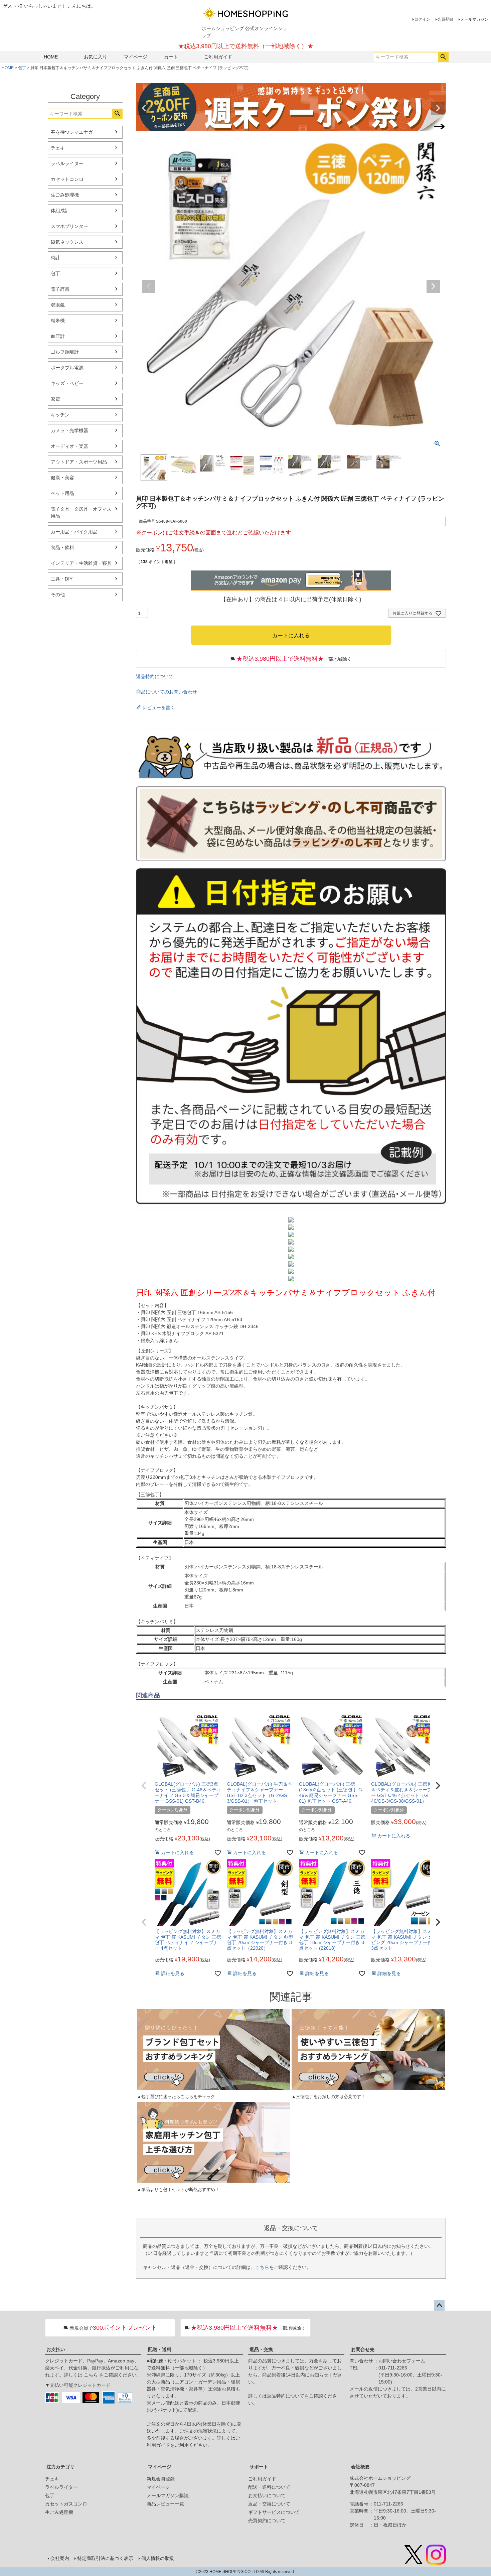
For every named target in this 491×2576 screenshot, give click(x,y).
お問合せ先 (363, 2349)
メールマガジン (474, 19)
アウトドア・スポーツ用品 (79, 462)
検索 (443, 57)
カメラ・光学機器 (69, 430)
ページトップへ (439, 2306)
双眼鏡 (58, 305)
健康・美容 (62, 478)
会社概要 (360, 2467)
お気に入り (96, 57)
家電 (55, 399)
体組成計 (60, 211)
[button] (144, 1786)
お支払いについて (267, 2495)
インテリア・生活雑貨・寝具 (81, 563)
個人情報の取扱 (158, 2558)
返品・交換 (261, 2349)
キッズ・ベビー (67, 383)
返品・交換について (269, 2504)
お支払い (56, 2349)
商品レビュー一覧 (165, 2504)
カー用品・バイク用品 (74, 532)
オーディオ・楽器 (69, 446)
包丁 (22, 68)
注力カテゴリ (60, 2467)
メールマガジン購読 (168, 2495)
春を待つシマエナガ (72, 132)
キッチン (60, 415)
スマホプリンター (69, 226)
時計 (55, 258)
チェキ (58, 148)
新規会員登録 (161, 2479)
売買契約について (267, 2521)
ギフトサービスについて (274, 2512)
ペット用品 (62, 493)
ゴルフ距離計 (65, 352)
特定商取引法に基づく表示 (105, 2558)
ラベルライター (67, 163)
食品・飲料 (62, 547)
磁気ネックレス (67, 242)
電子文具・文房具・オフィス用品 (81, 512)
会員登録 (445, 19)
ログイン (422, 19)
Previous (144, 108)
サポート (259, 2467)
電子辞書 (60, 289)
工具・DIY (62, 579)
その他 (58, 595)
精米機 (58, 320)
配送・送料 (160, 2349)
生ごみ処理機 (65, 195)
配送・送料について (269, 2487)
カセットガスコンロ (66, 2504)
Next (438, 108)
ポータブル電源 (67, 368)
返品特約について (155, 676)
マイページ (136, 57)
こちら (262, 2267)
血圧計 (58, 336)
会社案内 (60, 2558)
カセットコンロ (67, 179)
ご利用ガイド (218, 57)
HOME (51, 57)
